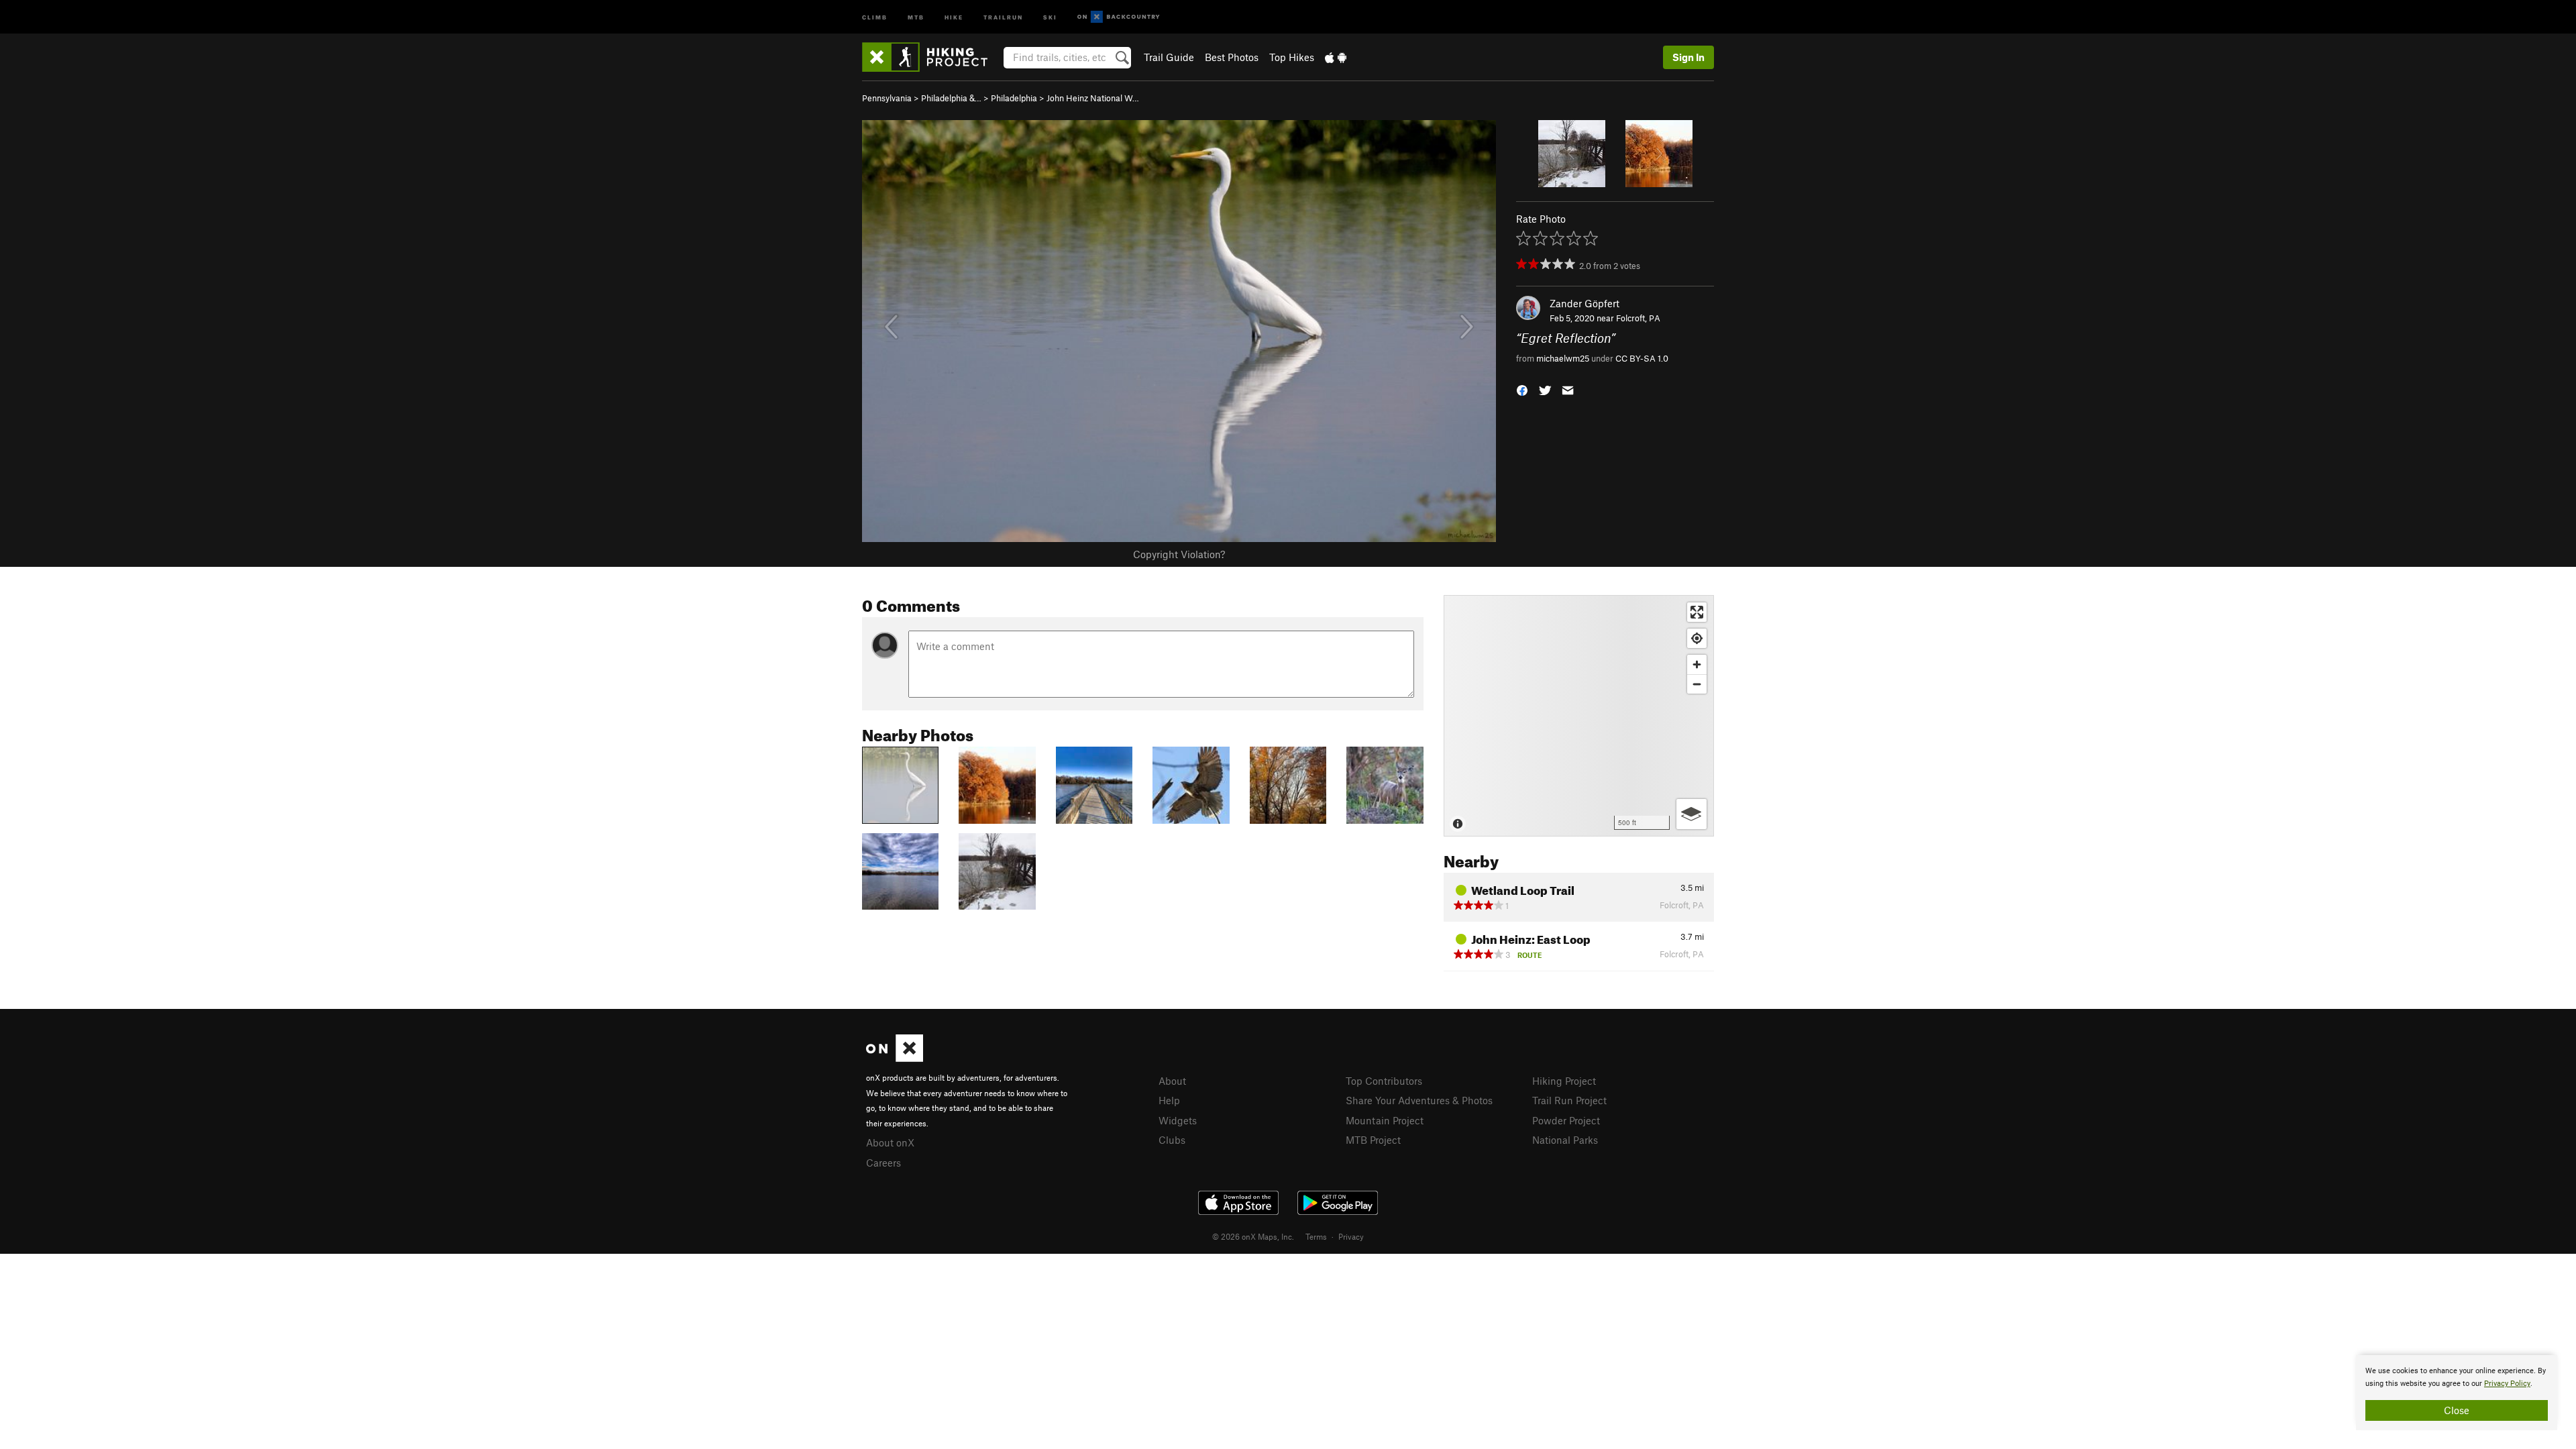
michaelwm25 (1563, 358)
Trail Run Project (1569, 1100)
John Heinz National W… (1093, 98)
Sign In (1688, 57)
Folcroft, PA (1638, 318)
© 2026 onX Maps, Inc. (1253, 1236)
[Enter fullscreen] (1697, 612)
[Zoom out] (1697, 684)
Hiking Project (1564, 1081)
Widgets (1178, 1120)
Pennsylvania (887, 98)
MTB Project (1373, 1140)
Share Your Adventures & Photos (1419, 1100)
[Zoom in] (1697, 664)
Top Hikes (1292, 57)
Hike (954, 16)
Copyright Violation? (1179, 554)
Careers (883, 1163)
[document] (2457, 1393)
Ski (1050, 16)
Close (2457, 1410)
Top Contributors (1384, 1081)
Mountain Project (1385, 1120)
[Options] (1692, 814)
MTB (916, 16)
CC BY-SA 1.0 (1642, 358)
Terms (1316, 1236)
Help (1169, 1100)
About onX (890, 1142)
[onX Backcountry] (1119, 17)
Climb (875, 16)
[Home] (931, 57)
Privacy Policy (2507, 1384)
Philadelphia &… (951, 98)
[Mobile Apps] (1336, 57)
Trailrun (1003, 16)
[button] (1522, 389)
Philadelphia (1014, 98)
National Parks (1565, 1140)
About (1172, 1081)
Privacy (1351, 1236)
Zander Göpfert (1585, 303)
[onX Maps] (895, 1058)
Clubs (1172, 1140)
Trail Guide (1169, 57)
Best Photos (1232, 57)
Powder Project (1566, 1120)
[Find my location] (1697, 638)
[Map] (1579, 716)
